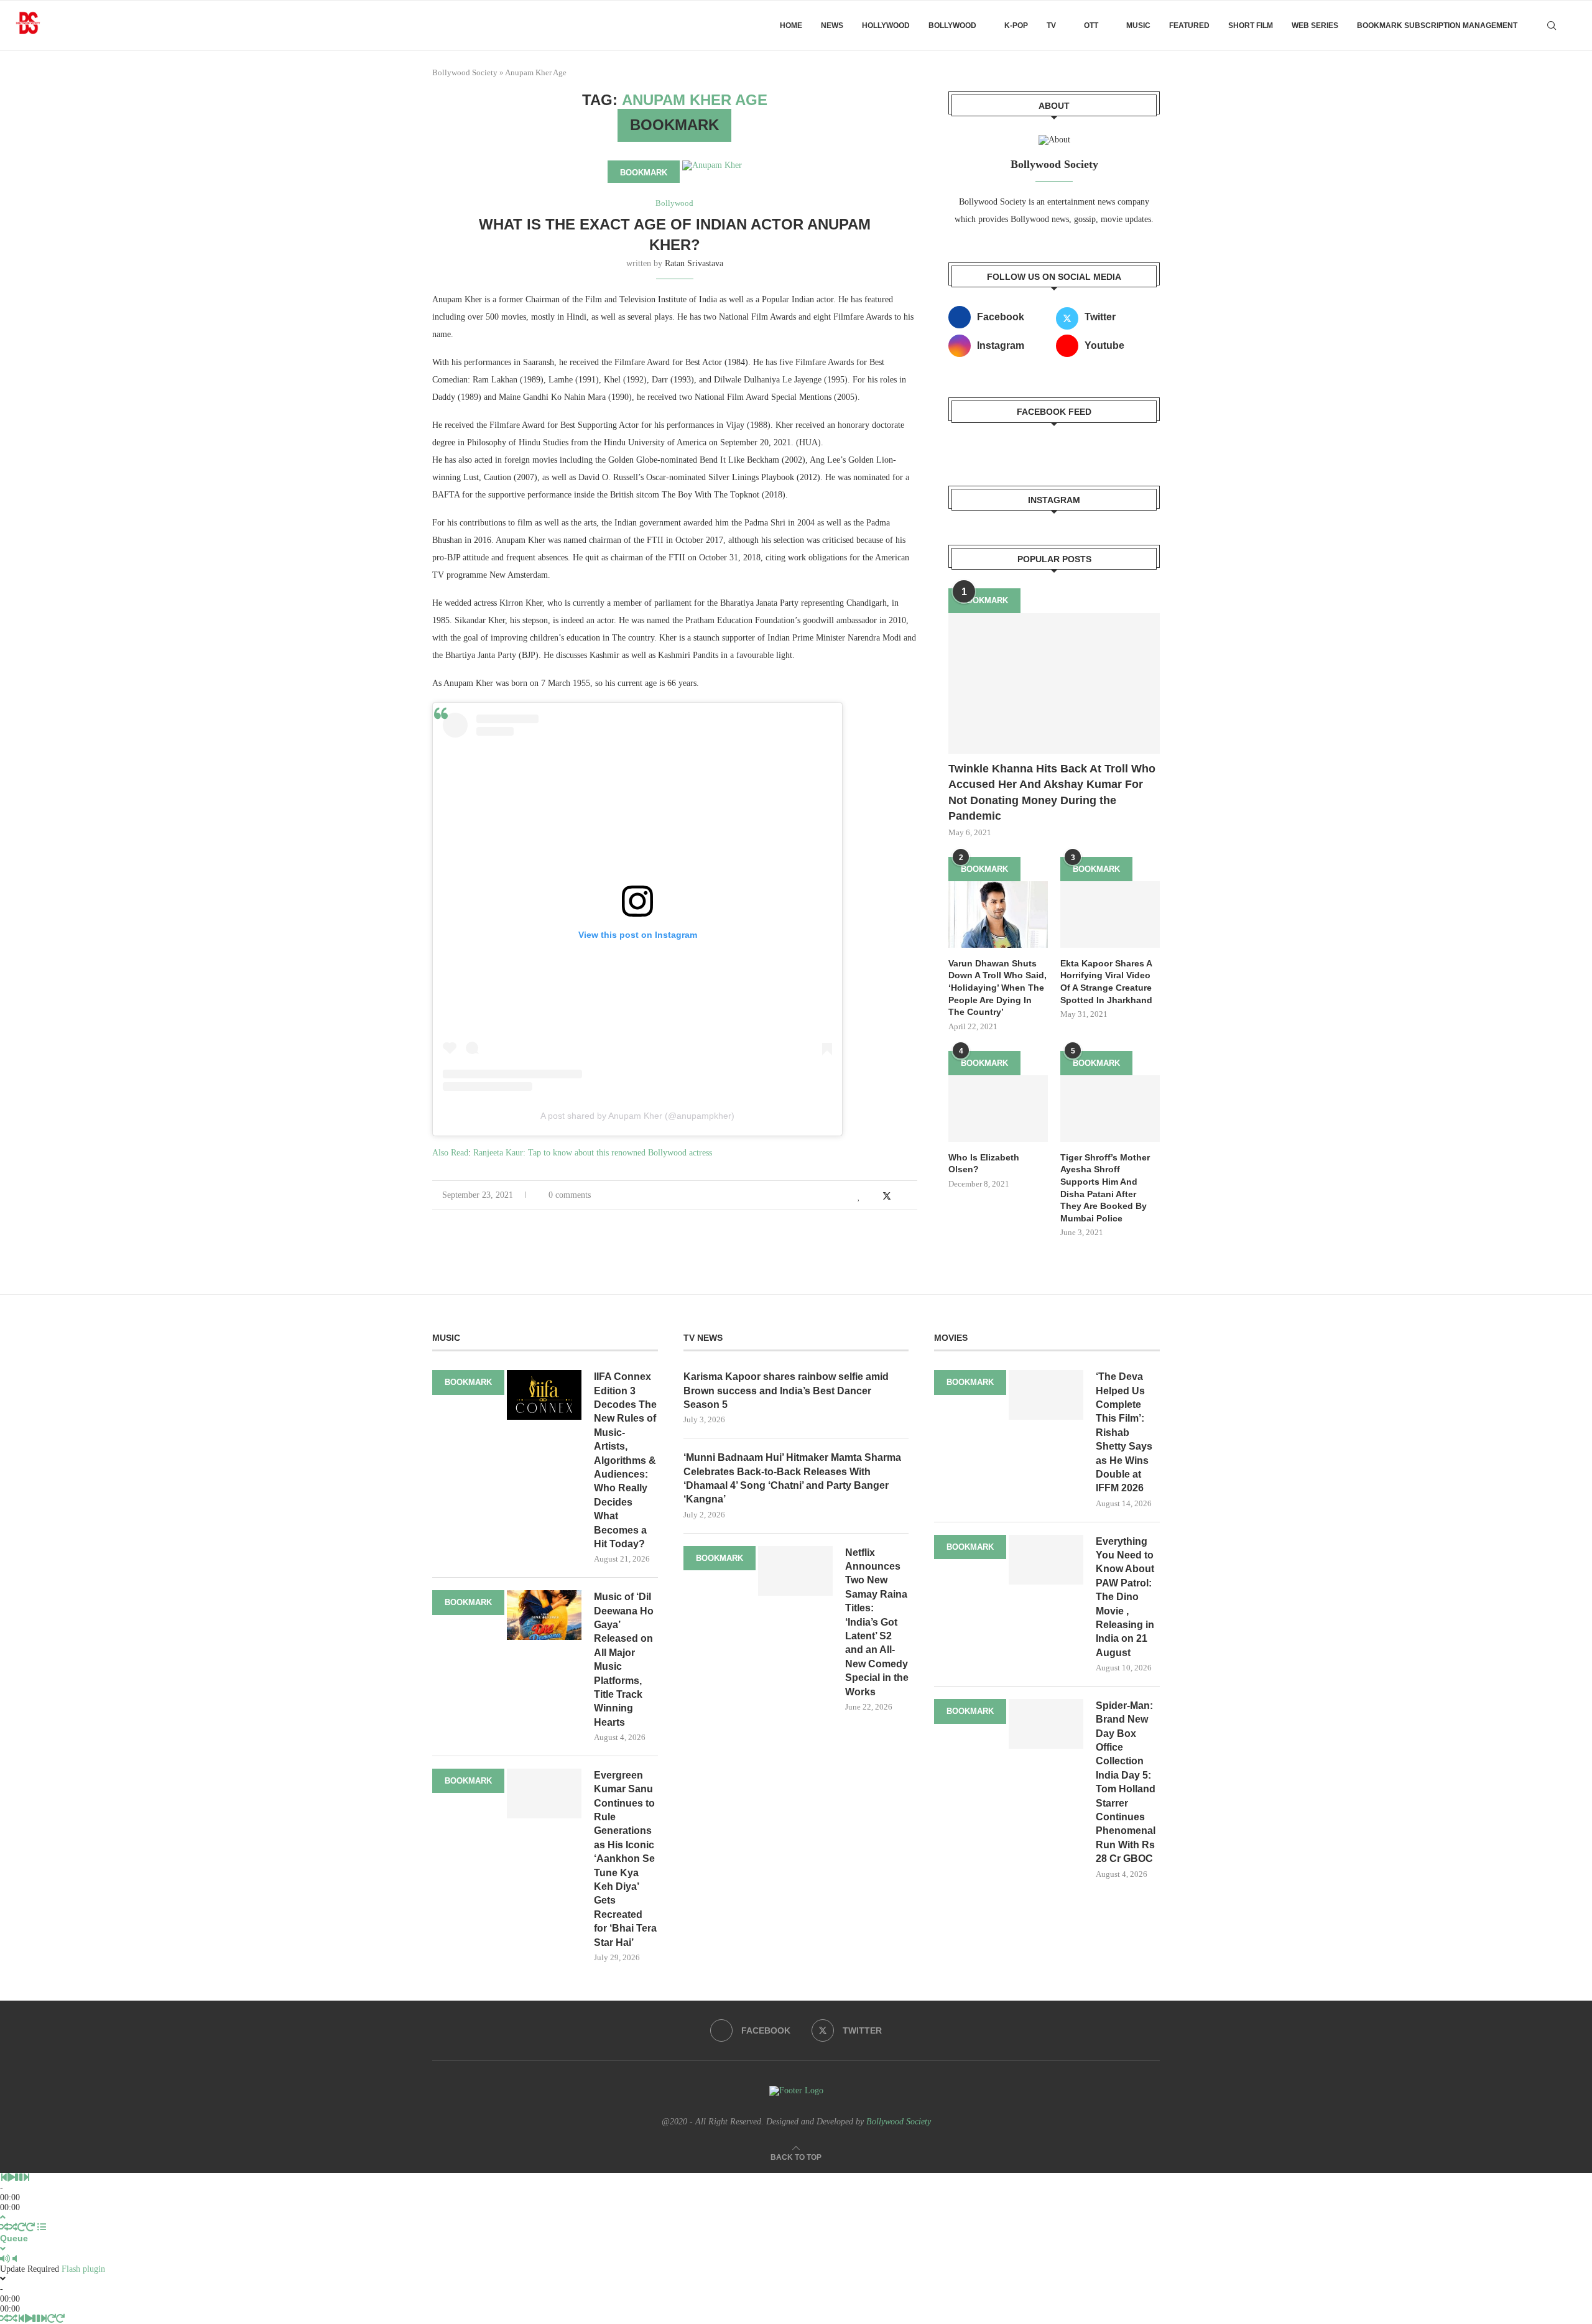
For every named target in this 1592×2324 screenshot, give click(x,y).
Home (791, 25)
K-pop (1016, 25)
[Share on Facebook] (873, 1197)
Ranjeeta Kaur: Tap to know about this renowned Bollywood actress (593, 1153)
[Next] (26, 2178)
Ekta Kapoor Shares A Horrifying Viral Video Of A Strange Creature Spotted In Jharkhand (1106, 982)
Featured (1189, 25)
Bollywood (952, 25)
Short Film (1251, 25)
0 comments (570, 1195)
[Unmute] (15, 2259)
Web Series (1315, 25)
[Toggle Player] (3, 2217)
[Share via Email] (914, 1197)
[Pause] (19, 2178)
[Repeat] (22, 2227)
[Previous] (4, 2178)
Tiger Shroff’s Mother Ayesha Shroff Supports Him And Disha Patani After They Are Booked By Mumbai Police (1105, 1188)
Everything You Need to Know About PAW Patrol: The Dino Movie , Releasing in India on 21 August (1125, 1597)
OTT (1091, 25)
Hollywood (886, 25)
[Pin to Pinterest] (901, 1197)
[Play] (11, 2178)
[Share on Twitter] (887, 1196)
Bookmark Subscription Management (1437, 25)
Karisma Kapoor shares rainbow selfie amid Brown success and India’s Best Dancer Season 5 (786, 1391)
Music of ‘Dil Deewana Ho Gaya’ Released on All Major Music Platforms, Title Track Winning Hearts (624, 1660)
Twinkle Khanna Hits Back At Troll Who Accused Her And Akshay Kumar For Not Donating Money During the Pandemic (1052, 792)
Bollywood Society (465, 72)
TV (1051, 25)
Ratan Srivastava (694, 263)
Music (1138, 25)
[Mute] (5, 2259)
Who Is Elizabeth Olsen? (984, 1164)
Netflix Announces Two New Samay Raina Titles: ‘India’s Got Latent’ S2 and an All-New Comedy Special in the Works (877, 1622)
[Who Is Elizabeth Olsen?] (998, 1109)
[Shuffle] (4, 2227)
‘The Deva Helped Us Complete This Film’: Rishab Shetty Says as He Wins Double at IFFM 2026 (1124, 1432)
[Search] (1552, 25)
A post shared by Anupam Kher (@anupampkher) (637, 1116)
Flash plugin (83, 2269)
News (832, 25)
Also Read (450, 1153)
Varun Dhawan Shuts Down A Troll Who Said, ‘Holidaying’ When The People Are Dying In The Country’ (997, 988)
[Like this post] (859, 1197)
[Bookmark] (1573, 25)
